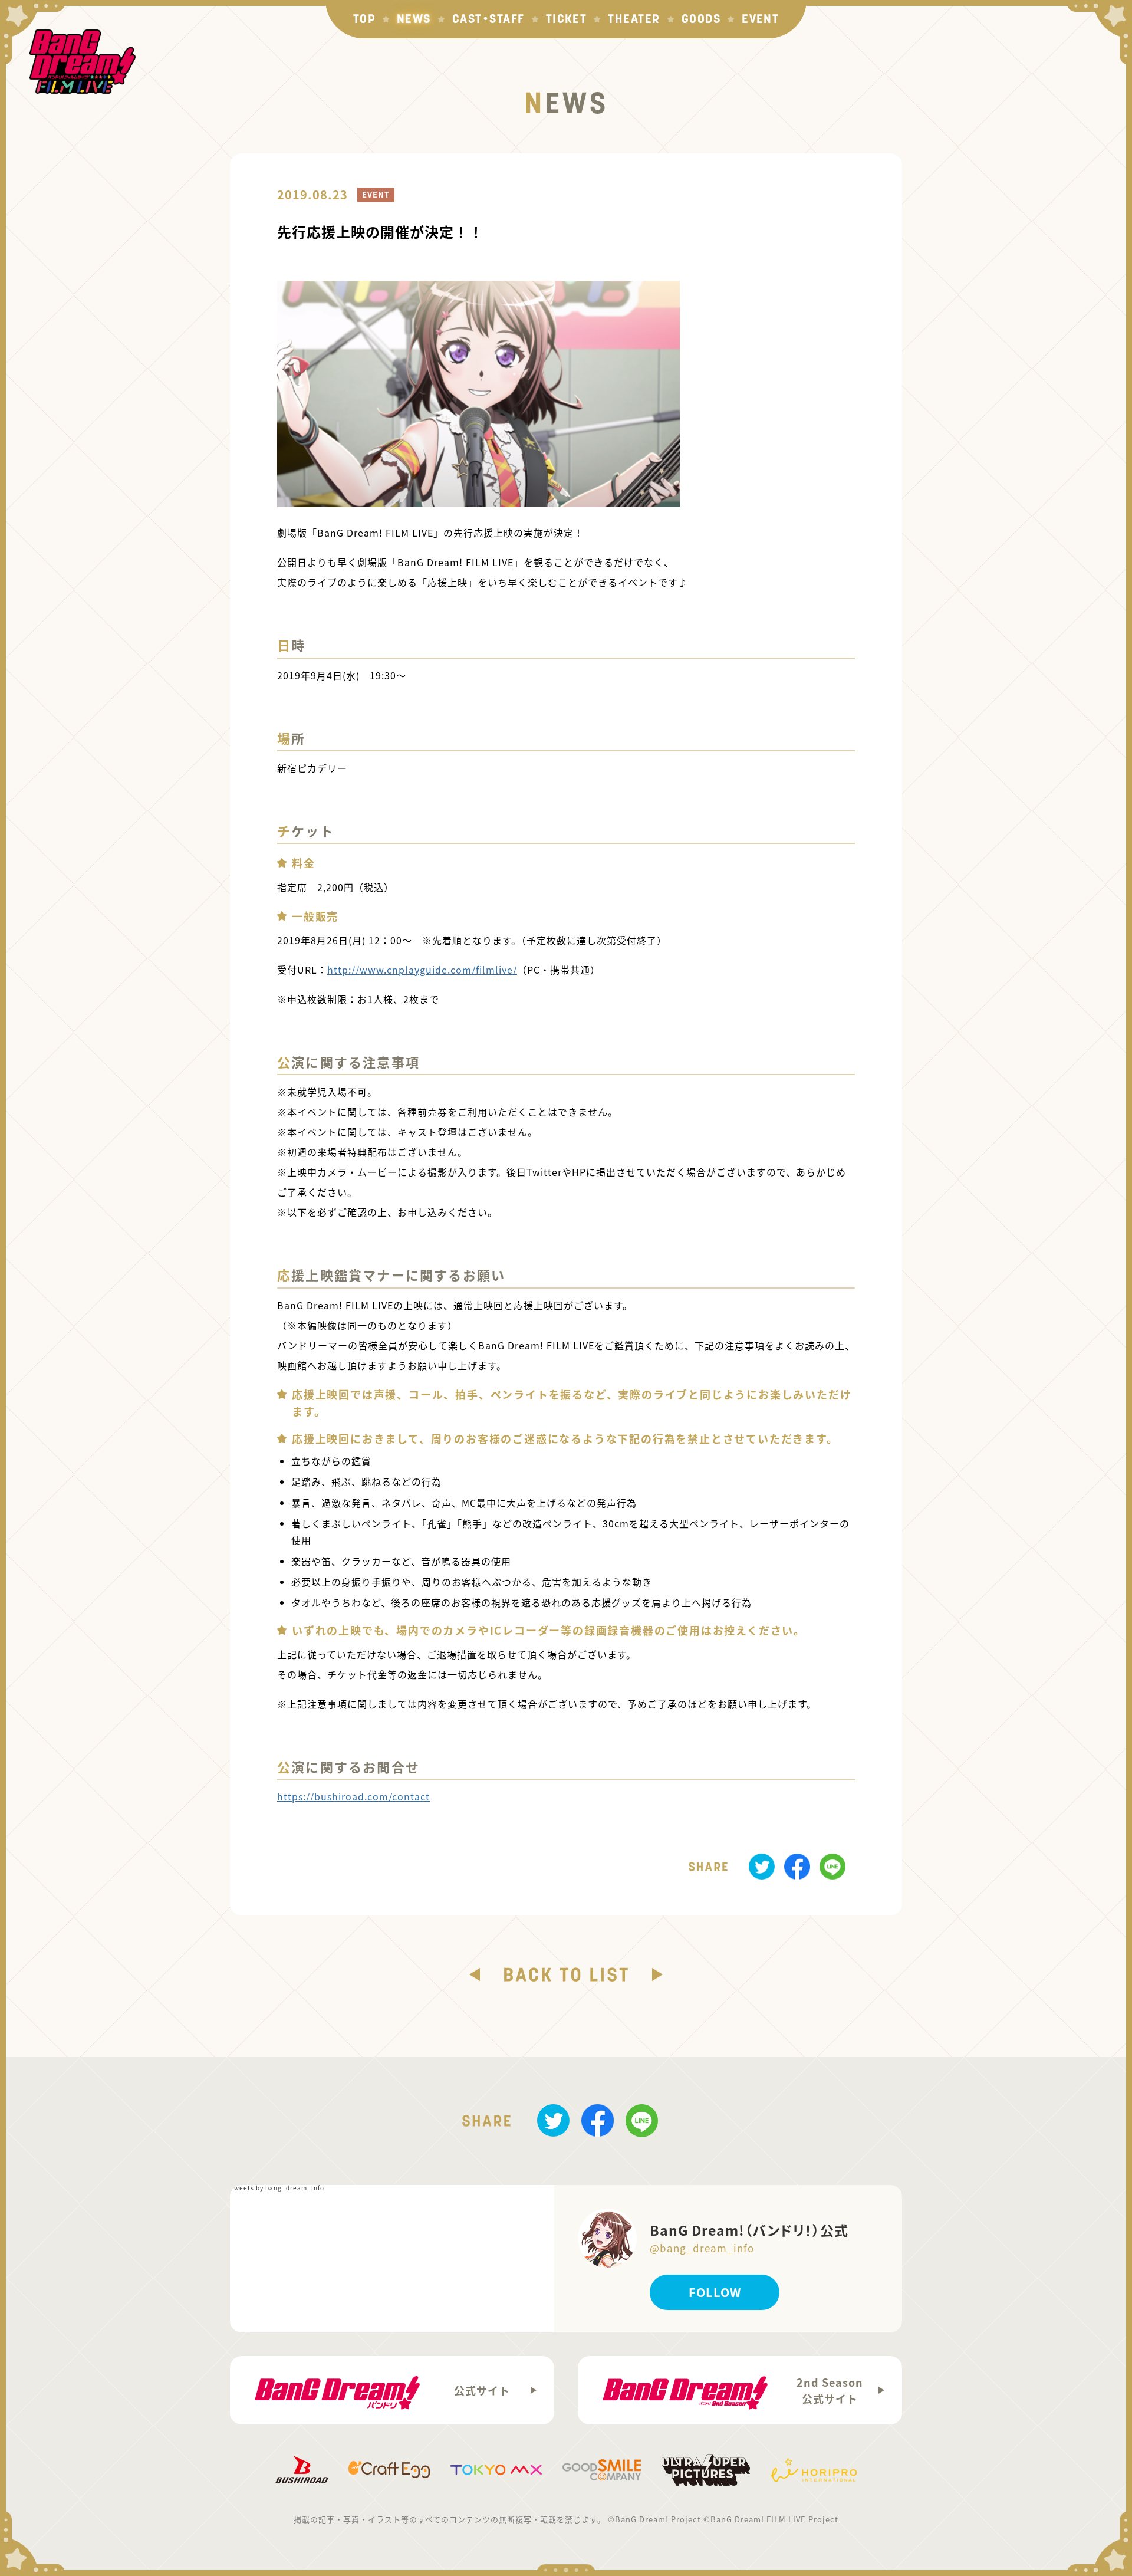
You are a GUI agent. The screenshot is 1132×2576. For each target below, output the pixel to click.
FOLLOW (715, 2292)
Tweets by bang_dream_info (277, 2188)
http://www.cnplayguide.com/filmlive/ (422, 970)
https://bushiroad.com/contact (353, 1796)
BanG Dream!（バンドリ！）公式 (749, 2237)
